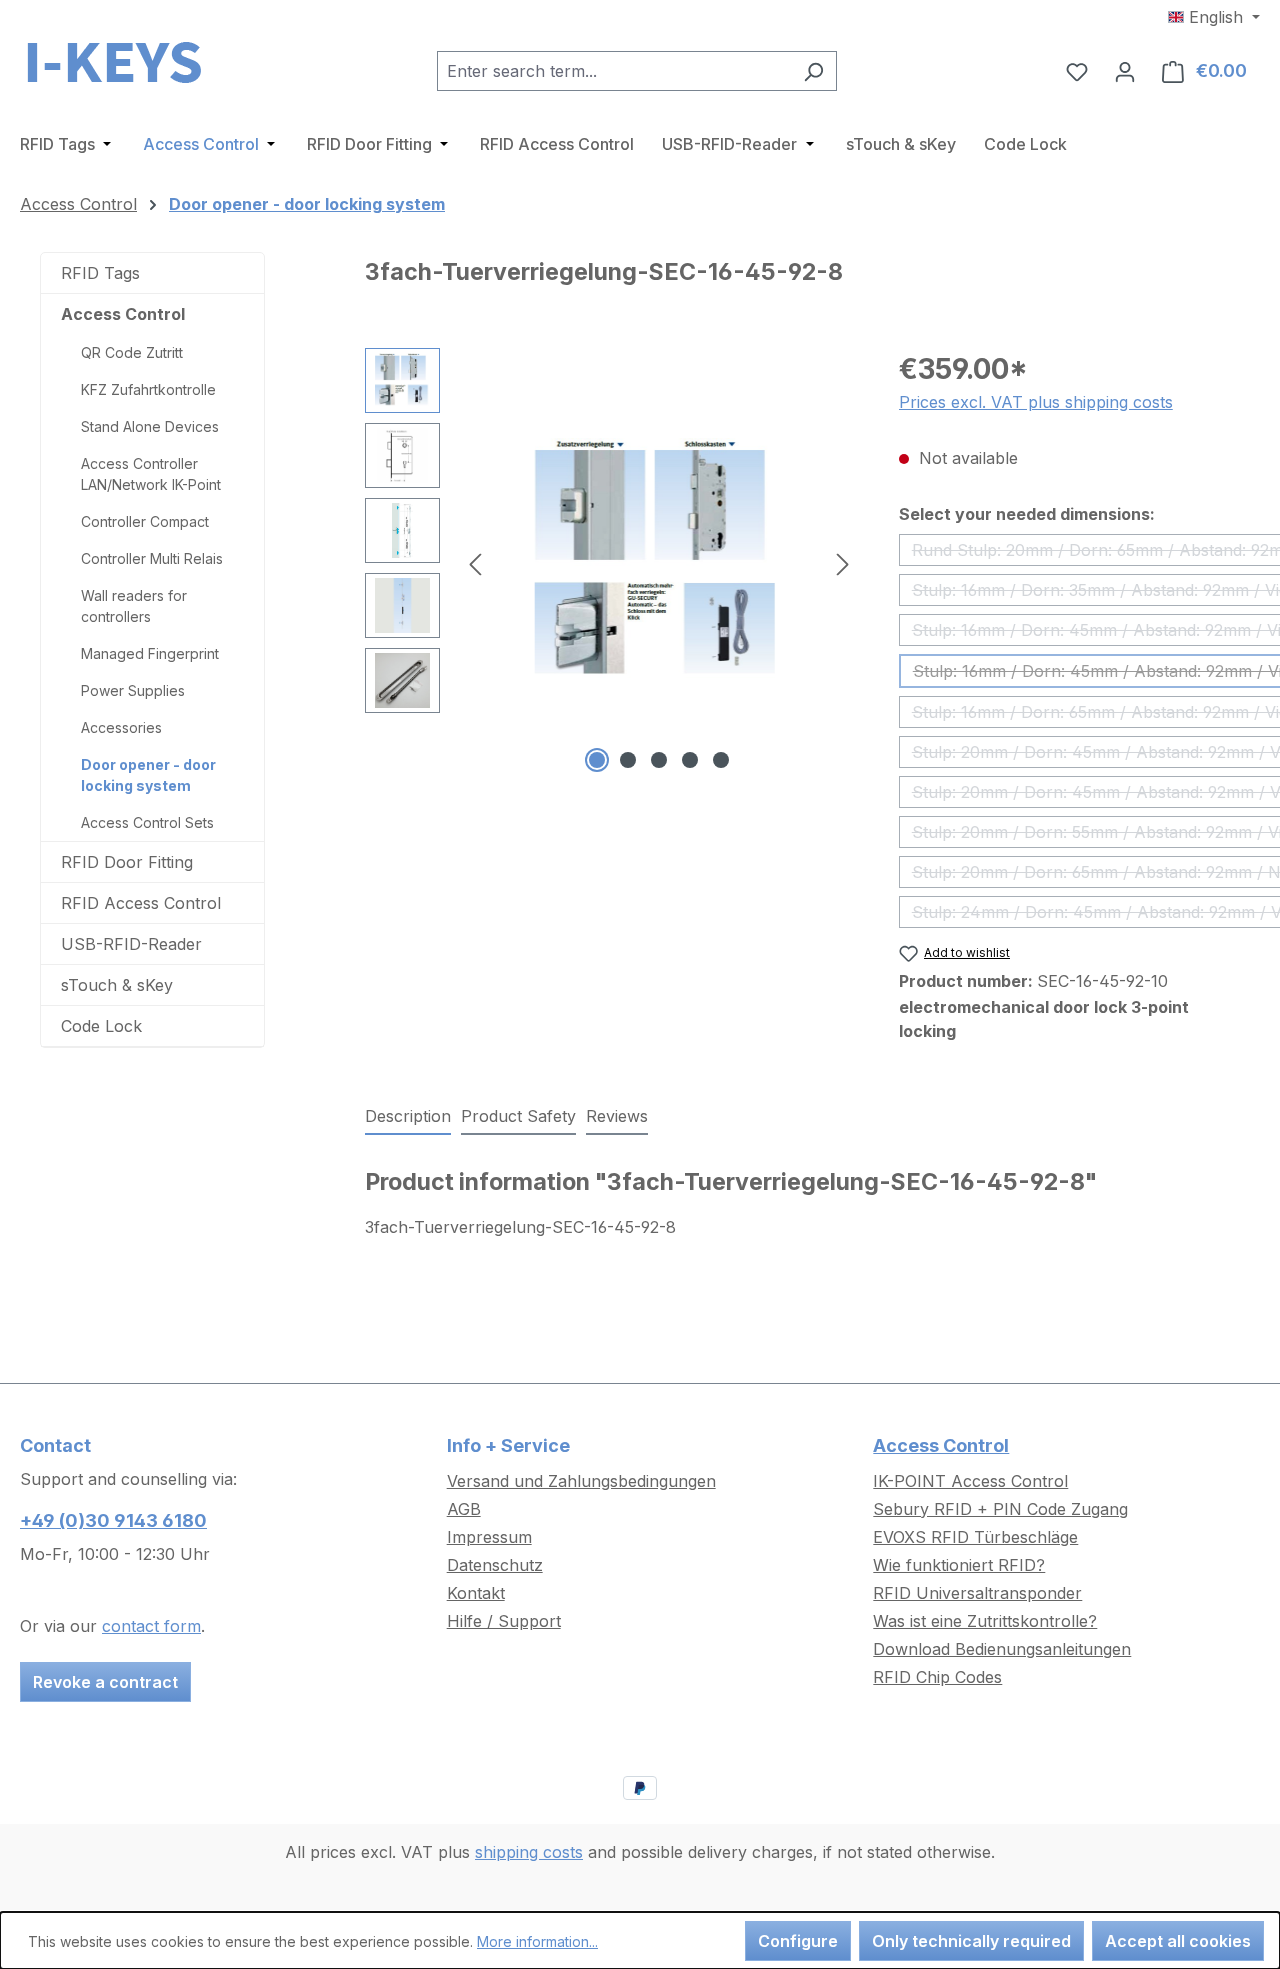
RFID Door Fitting (127, 862)
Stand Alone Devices (150, 426)
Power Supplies (133, 690)
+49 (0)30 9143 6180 (113, 1520)
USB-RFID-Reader (131, 944)
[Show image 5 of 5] (721, 760)
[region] (612, 563)
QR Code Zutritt (132, 352)
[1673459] (659, 563)
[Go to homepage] (120, 67)
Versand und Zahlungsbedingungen (581, 1481)
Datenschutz (495, 1565)
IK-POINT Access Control (970, 1481)
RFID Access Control (141, 903)
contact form (151, 1626)
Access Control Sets (147, 822)
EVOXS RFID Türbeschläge (975, 1537)
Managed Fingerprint (150, 653)
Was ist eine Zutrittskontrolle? (985, 1621)
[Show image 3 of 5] (659, 760)
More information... (537, 1941)
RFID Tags (100, 273)
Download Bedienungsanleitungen (1002, 1649)
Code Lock (101, 1026)
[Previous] (475, 563)
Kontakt (476, 1593)
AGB (464, 1509)
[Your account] (1125, 71)
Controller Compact (145, 521)
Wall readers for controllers (134, 606)
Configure (798, 1941)
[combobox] (614, 71)
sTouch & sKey (117, 985)
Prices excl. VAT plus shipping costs (1036, 402)
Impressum (489, 1537)
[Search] (813, 71)
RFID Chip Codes (937, 1677)
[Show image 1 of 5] (597, 760)
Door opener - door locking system (148, 775)
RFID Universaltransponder (977, 1593)
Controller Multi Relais (152, 558)
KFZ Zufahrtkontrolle (148, 389)
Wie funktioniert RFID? (959, 1565)
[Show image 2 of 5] (628, 760)
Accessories (121, 727)
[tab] (408, 1117)
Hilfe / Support (504, 1621)
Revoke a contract (105, 1682)
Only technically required (971, 1941)
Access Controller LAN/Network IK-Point (151, 474)
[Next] (843, 563)
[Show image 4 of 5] (690, 760)
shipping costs (529, 1852)
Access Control (123, 314)
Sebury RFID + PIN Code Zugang (1000, 1509)
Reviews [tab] (617, 1116)
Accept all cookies (1178, 1941)
